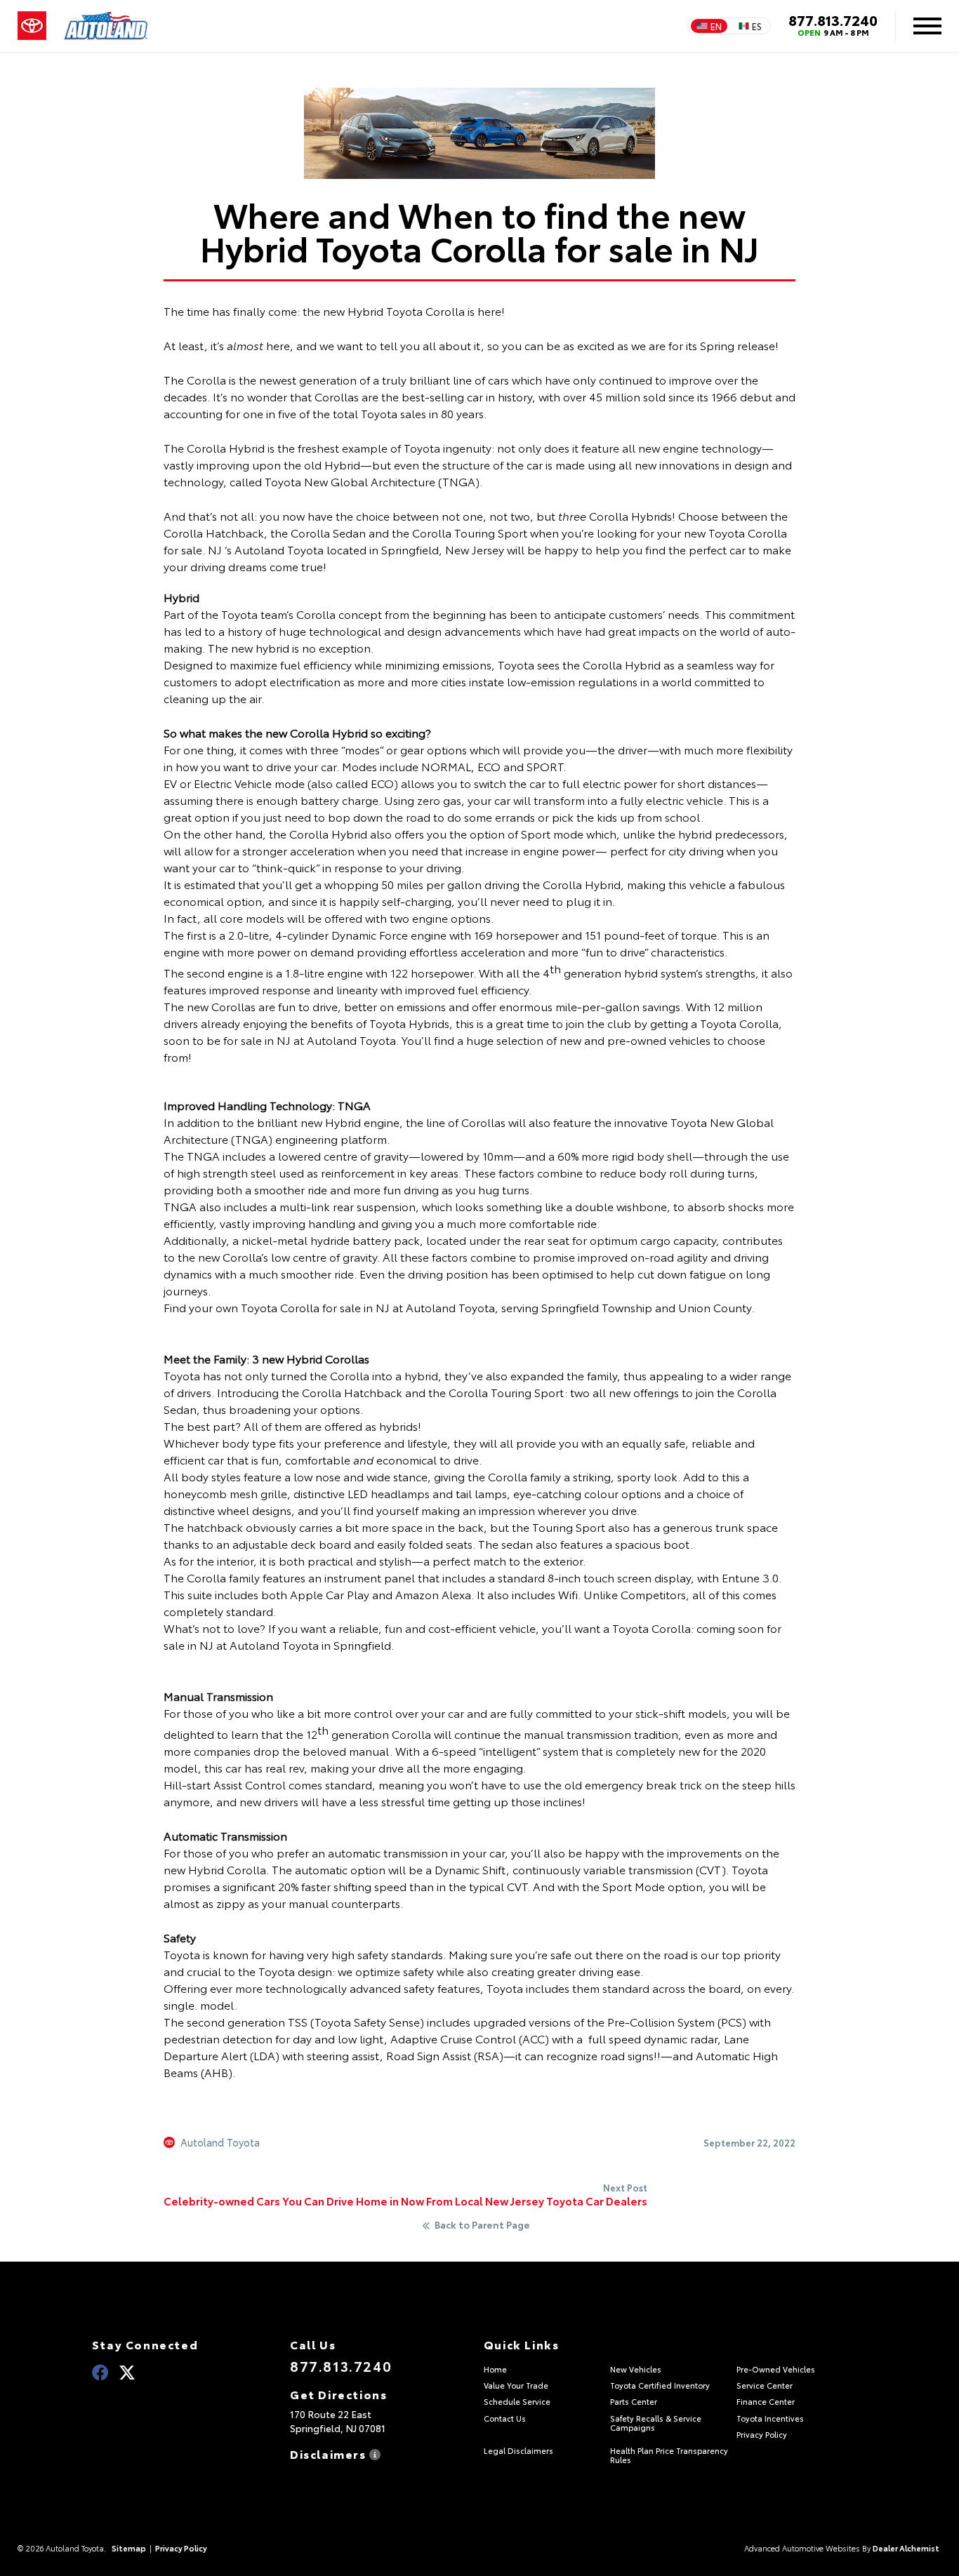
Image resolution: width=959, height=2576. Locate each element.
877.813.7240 (833, 20)
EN (716, 26)
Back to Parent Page (482, 2225)
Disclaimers (330, 2453)
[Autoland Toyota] (106, 26)
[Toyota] (32, 26)
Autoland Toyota (220, 2142)
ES (757, 26)
